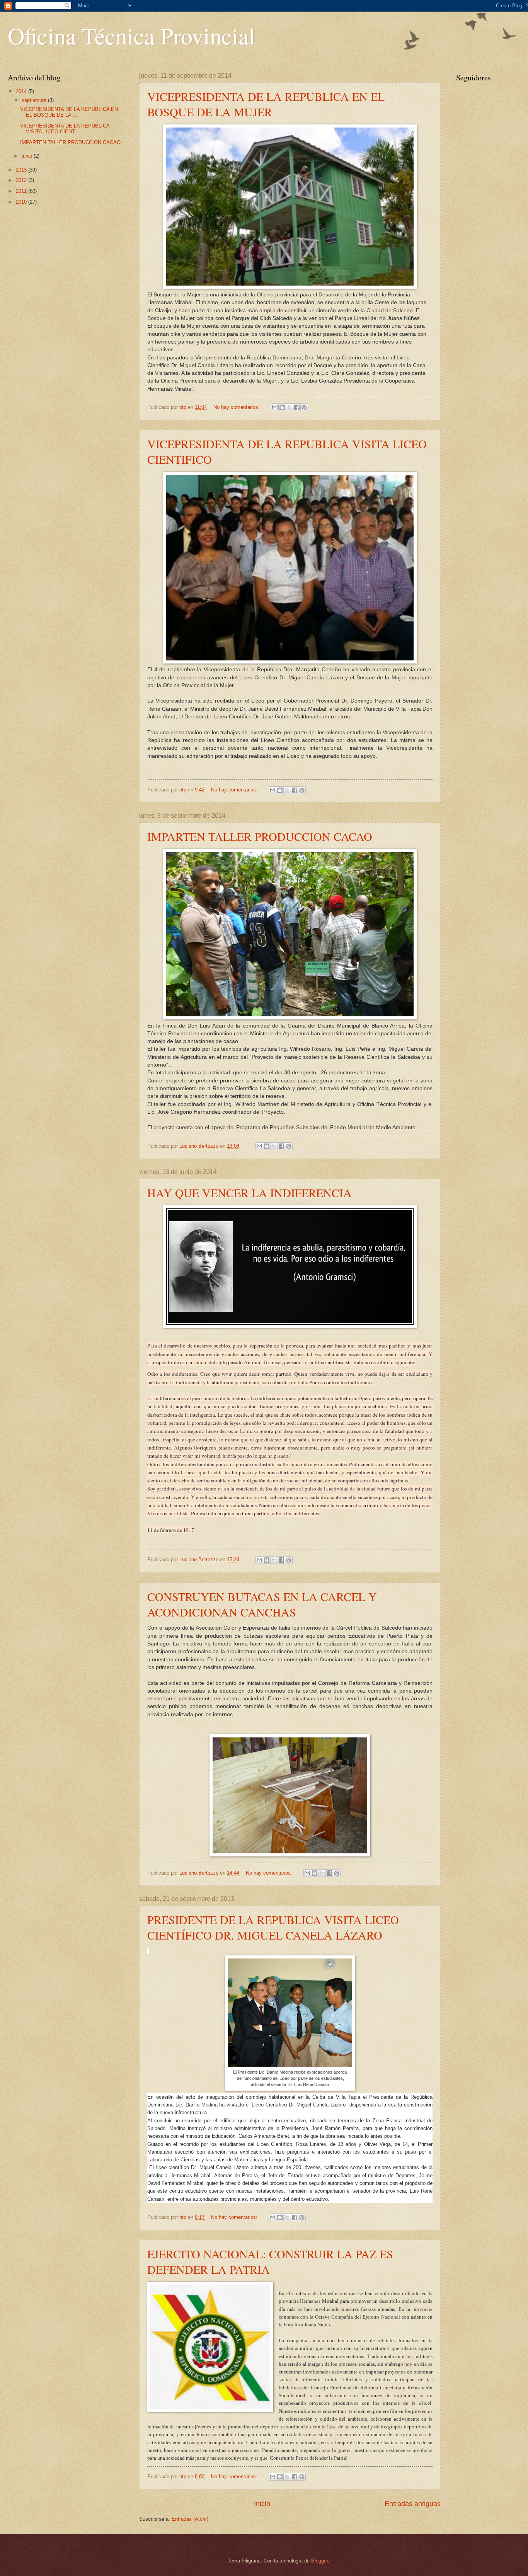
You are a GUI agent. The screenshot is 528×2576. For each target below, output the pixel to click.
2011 (22, 191)
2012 (22, 180)
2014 (22, 91)
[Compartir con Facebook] (297, 407)
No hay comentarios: (237, 407)
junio (28, 156)
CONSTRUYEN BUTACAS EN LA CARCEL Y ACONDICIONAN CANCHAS (262, 1604)
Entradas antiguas (413, 2504)
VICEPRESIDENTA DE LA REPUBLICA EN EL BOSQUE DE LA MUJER (266, 104)
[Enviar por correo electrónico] (275, 407)
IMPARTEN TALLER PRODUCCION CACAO (260, 836)
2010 (22, 202)
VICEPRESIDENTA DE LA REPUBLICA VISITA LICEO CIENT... (65, 129)
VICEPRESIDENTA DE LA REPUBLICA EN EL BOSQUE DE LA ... (69, 112)
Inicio (262, 2504)
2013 (22, 170)
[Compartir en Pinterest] (304, 407)
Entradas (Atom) (190, 2519)
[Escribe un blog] (282, 407)
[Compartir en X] (290, 407)
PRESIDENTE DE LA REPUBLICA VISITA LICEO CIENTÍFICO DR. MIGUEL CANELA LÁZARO (273, 1927)
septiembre (35, 100)
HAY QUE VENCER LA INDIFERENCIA (250, 1193)
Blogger (319, 2561)
